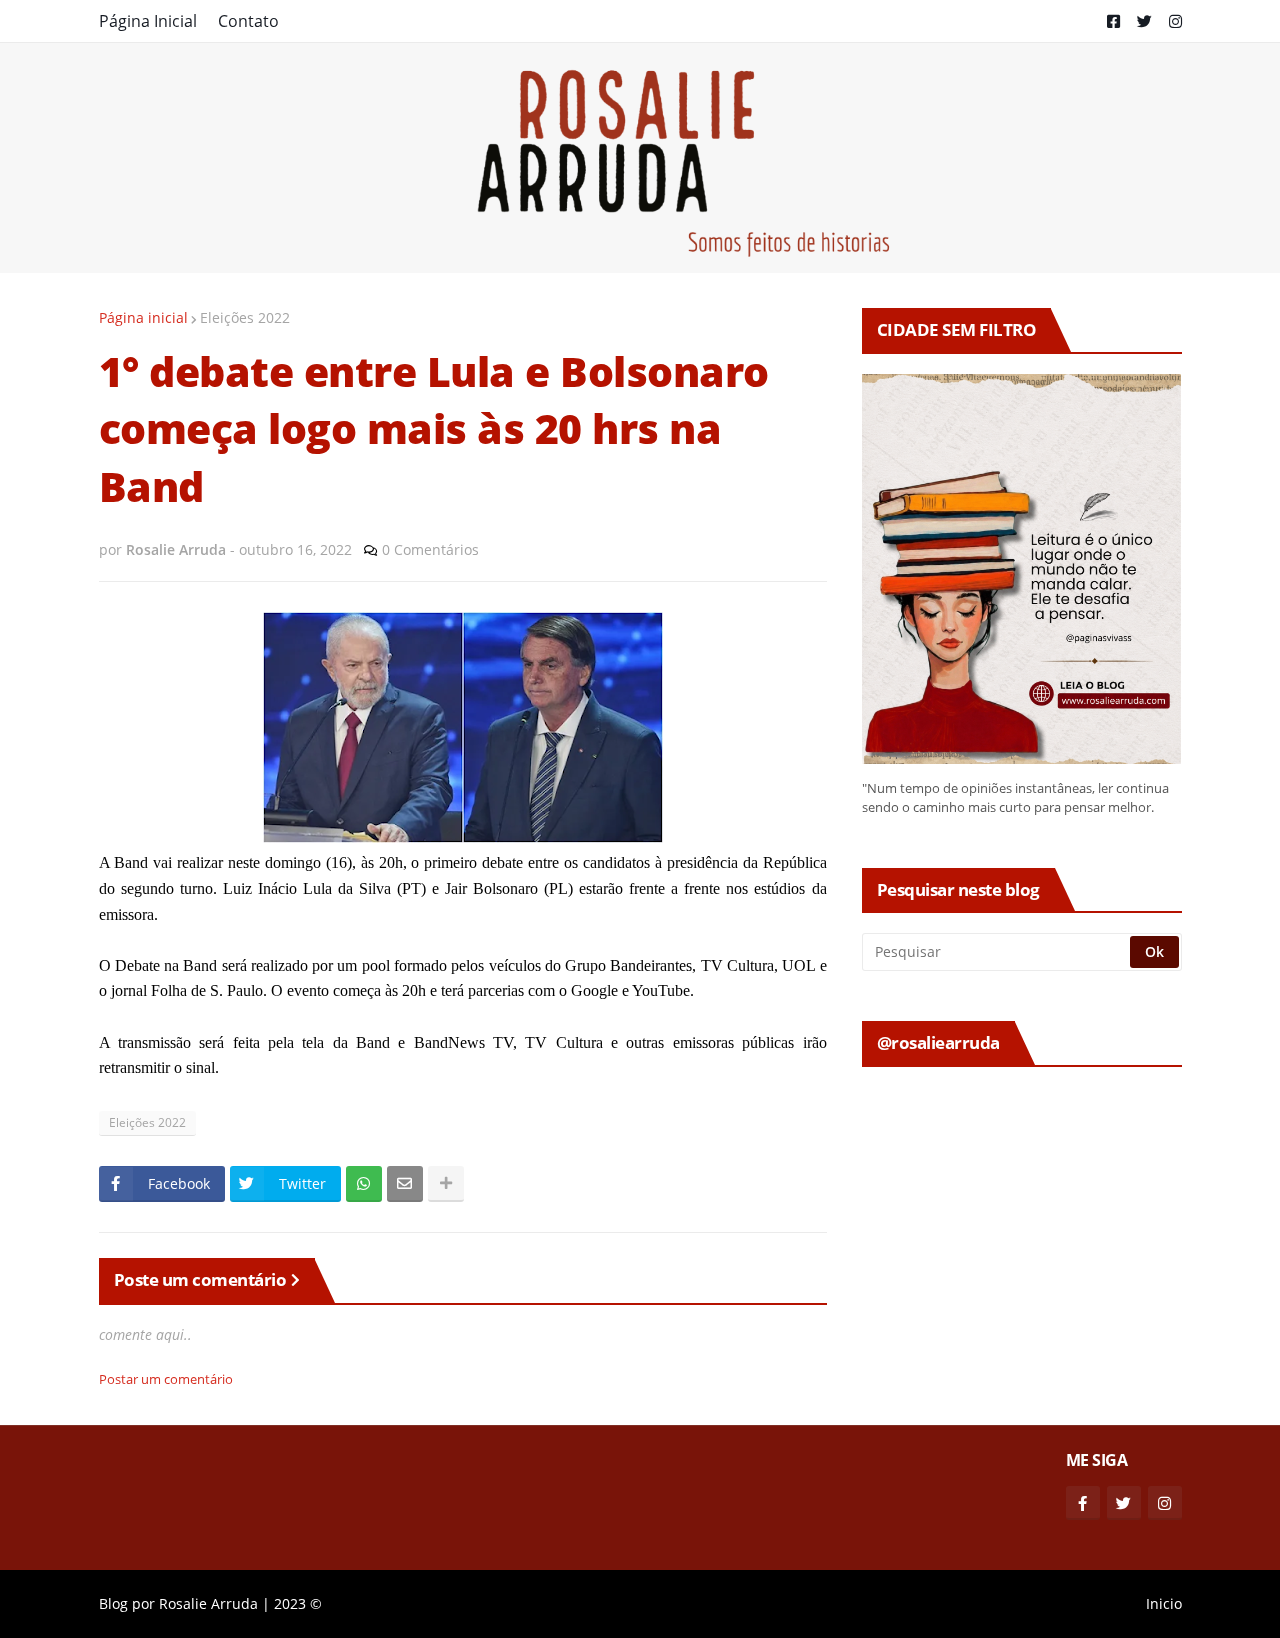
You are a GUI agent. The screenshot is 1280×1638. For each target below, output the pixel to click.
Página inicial (143, 317)
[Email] (405, 1184)
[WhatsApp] (364, 1184)
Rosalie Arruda (208, 1603)
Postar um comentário (166, 1379)
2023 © (298, 1603)
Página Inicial (148, 21)
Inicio (1164, 1603)
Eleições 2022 (245, 317)
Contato (248, 21)
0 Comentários (430, 549)
